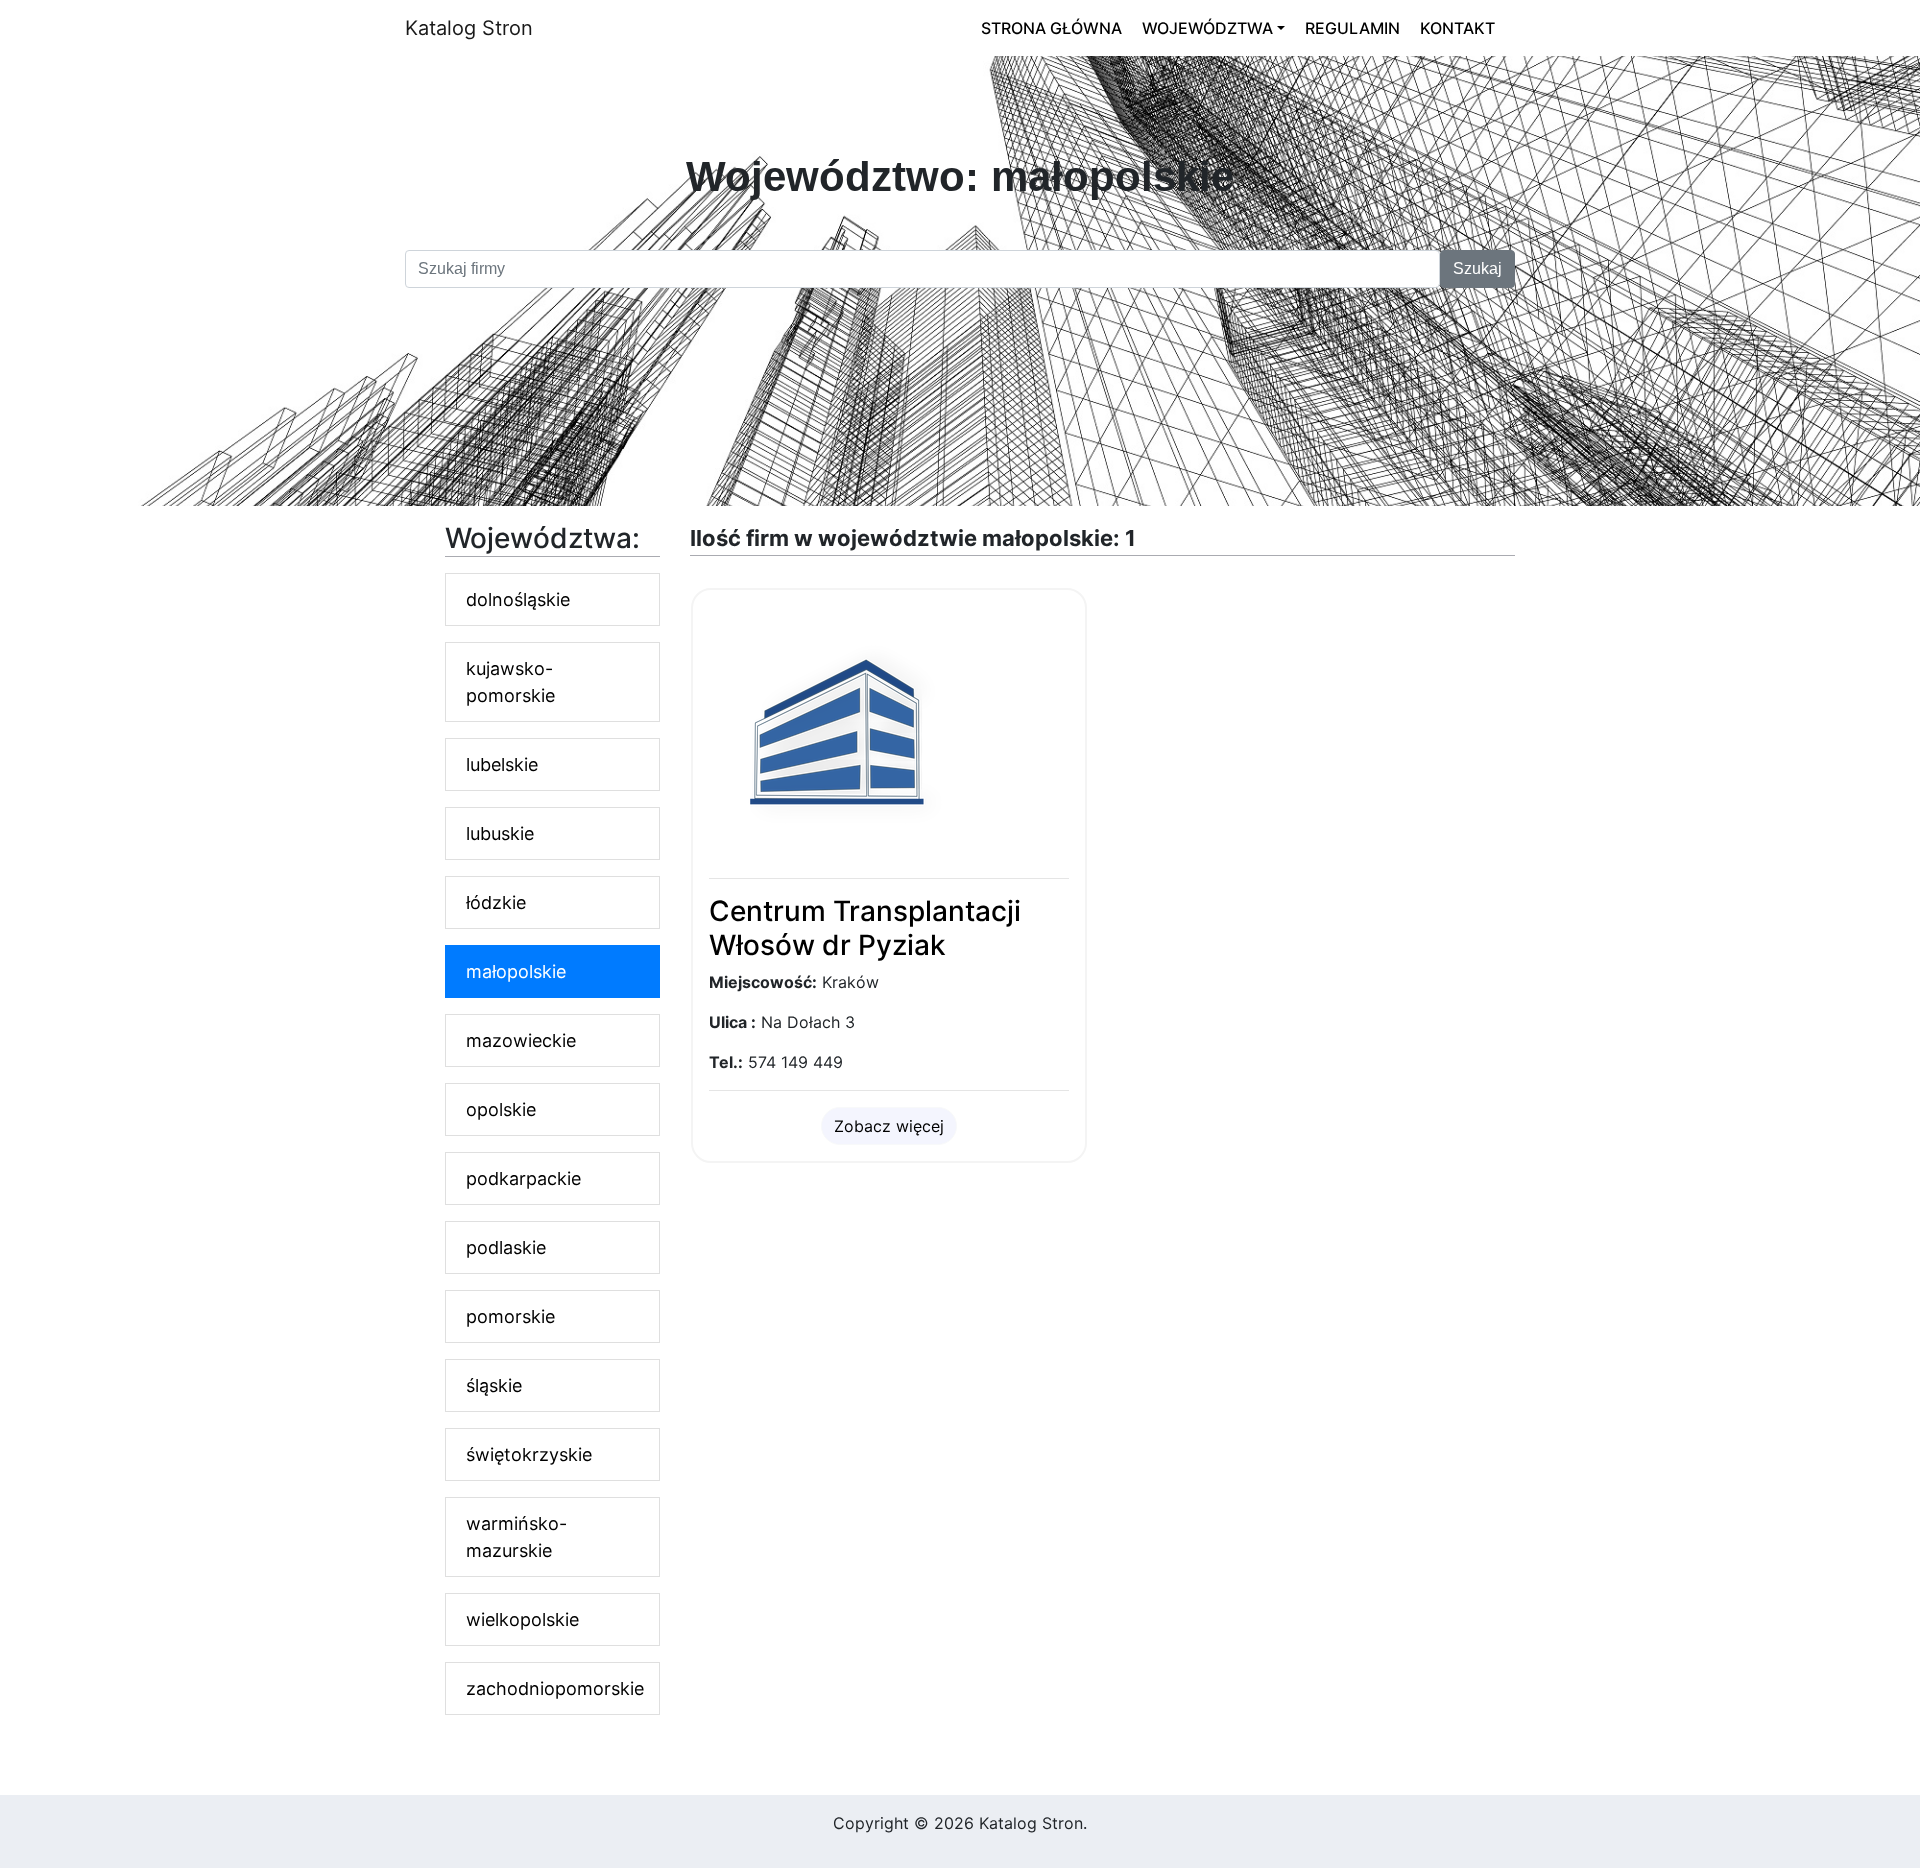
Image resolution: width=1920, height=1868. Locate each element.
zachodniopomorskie (555, 1688)
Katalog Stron (469, 28)
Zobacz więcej (889, 1126)
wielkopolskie (522, 1619)
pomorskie (510, 1316)
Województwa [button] (1207, 28)
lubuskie (500, 833)
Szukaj (1477, 268)
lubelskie (502, 764)
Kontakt (1457, 28)
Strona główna (1051, 28)
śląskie (494, 1385)
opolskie (501, 1109)
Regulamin (1352, 28)
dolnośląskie (518, 599)
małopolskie (516, 971)
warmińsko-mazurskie (516, 1537)
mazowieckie (521, 1040)
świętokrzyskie (529, 1454)
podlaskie (506, 1247)
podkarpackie (523, 1178)
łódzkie (496, 902)
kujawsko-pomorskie (510, 682)
